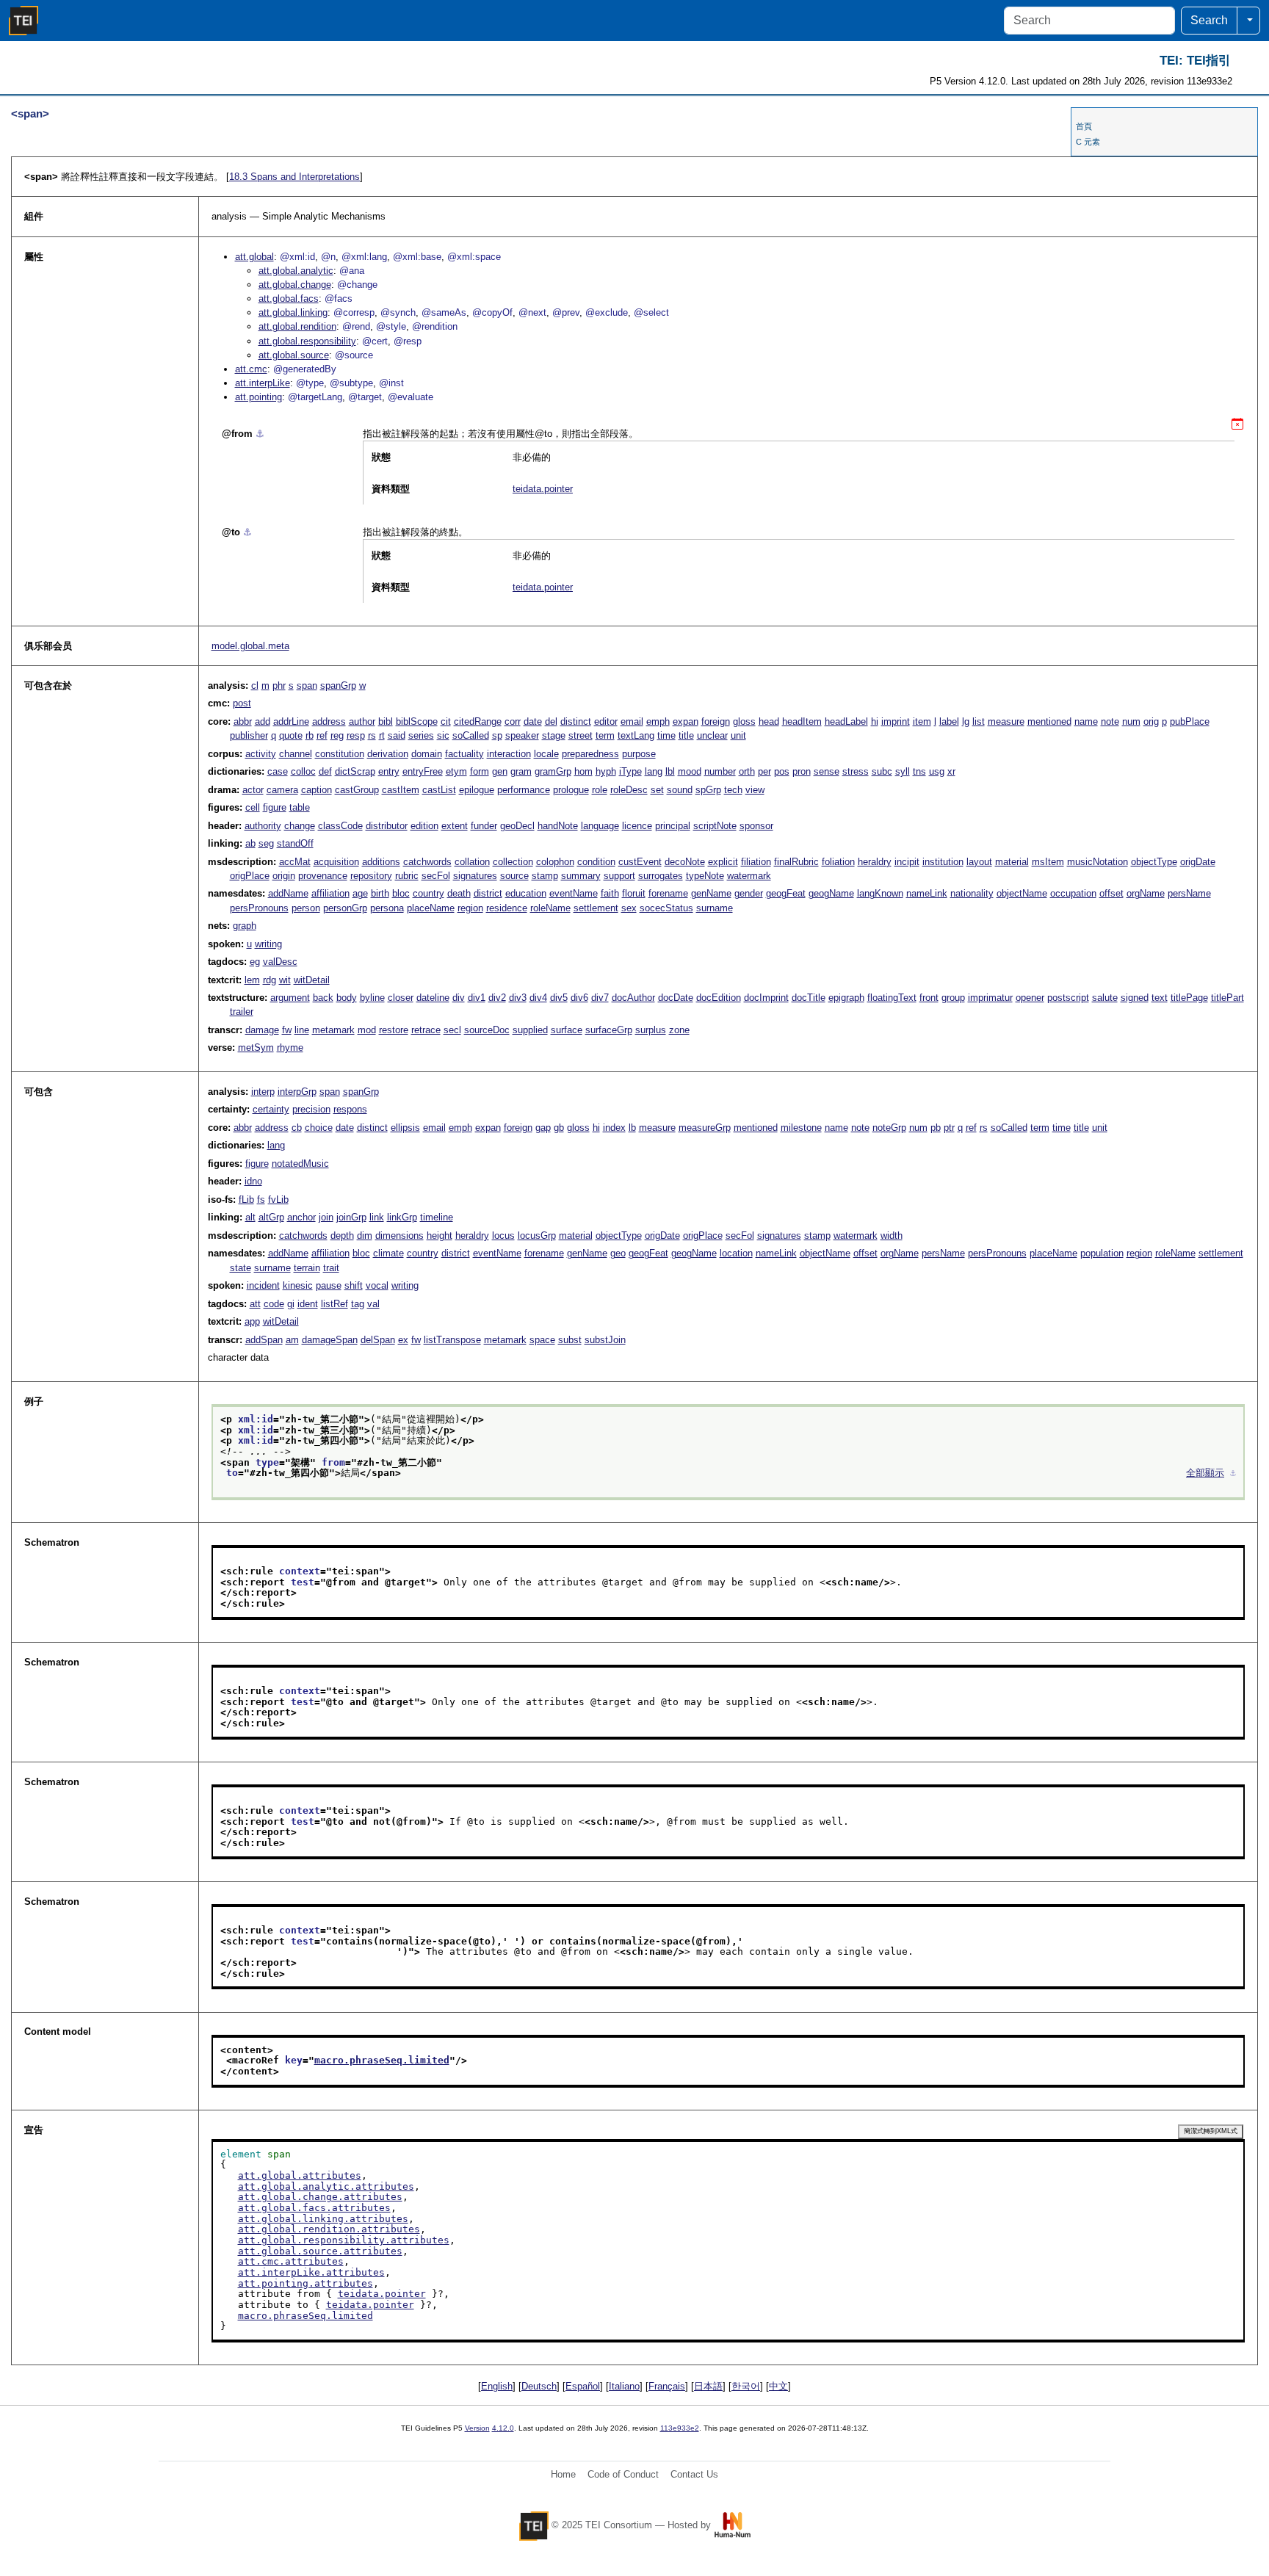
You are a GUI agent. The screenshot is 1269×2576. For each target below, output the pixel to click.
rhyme (290, 1048)
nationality (972, 893)
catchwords (427, 862)
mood (690, 771)
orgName (1146, 893)
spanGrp (338, 685)
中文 (778, 2386)
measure (1006, 721)
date (533, 721)
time (666, 735)
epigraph (846, 998)
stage (554, 735)
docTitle (809, 998)
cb (297, 1128)
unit (738, 735)
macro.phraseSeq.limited (382, 2060)
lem (252, 980)
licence (637, 826)
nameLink (927, 893)
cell (253, 807)
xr (951, 771)
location (736, 1253)
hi (875, 721)
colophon (555, 862)
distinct (576, 721)
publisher (249, 735)
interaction (509, 754)
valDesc (280, 962)
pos (782, 771)
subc (882, 771)
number (720, 771)
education (526, 893)
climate (388, 1253)
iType (630, 771)
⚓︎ (260, 434)
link (377, 1217)
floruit (634, 893)
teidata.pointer (543, 489)
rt (382, 735)
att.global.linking (293, 312)
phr (279, 685)
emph (658, 721)
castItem (401, 790)
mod (367, 1030)
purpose (639, 754)
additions (381, 862)
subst (570, 1340)
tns (919, 771)
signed (1135, 998)
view (755, 790)
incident (263, 1285)
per (764, 771)
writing (268, 944)
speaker (522, 735)
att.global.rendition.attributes (329, 2229)
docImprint (766, 998)
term (605, 735)
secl (452, 1030)
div (459, 998)
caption (317, 790)
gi (291, 1304)
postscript (1068, 998)
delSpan (378, 1340)
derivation (388, 754)
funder (484, 826)
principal (673, 826)
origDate (1198, 862)
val (373, 1304)
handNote (558, 826)
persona (387, 908)
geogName (831, 893)
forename (668, 893)
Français (667, 2386)
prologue (571, 790)
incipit (907, 862)
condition (596, 862)
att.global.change (295, 285)
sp (497, 735)
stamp (545, 876)
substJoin (605, 1340)
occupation (1073, 893)
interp (263, 1092)
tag (358, 1304)
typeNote (705, 876)
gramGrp (553, 771)
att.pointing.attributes (305, 2283)
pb (936, 1128)
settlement (596, 908)
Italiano (624, 2386)
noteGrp (889, 1128)
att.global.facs (289, 299)
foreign (716, 721)
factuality (464, 754)
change (300, 826)
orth (747, 771)
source (514, 876)
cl (255, 685)
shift (354, 1285)
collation (472, 862)
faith (610, 893)
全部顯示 (1205, 1473)
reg (337, 735)
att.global (254, 257)
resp (356, 735)
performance (524, 790)
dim (365, 1235)
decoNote (685, 862)
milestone (801, 1128)
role (600, 790)
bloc (401, 893)
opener (1030, 998)
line (302, 1030)
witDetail (312, 980)
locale (546, 754)
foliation (838, 862)
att (255, 1304)
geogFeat (786, 893)
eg (255, 962)
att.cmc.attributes (291, 2261)
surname (715, 908)
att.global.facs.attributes (314, 2208)
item (922, 721)
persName (1189, 893)
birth (380, 893)
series (421, 735)
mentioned (1049, 721)
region (470, 908)
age (360, 893)
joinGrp (351, 1217)
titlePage (1189, 998)
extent (455, 826)
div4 (538, 998)
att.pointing (258, 397)
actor (253, 790)
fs (261, 1200)
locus (503, 1235)
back (323, 998)
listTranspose (452, 1340)
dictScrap (355, 771)
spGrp (708, 790)
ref (322, 735)
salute (1105, 998)
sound (680, 790)
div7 (600, 998)
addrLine (291, 721)
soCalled (471, 735)
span (307, 685)
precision (311, 1109)
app (252, 1321)
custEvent (640, 862)
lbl (670, 771)
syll (903, 771)
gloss (744, 721)
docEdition (719, 998)
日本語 (708, 2386)
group (953, 998)
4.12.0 (503, 2428)
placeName (431, 908)
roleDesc (629, 790)
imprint (896, 721)
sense (827, 771)
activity (261, 754)
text (1160, 998)
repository (371, 876)
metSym (256, 1048)
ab (250, 843)
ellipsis (405, 1128)
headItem (802, 721)
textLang (636, 735)
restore (394, 1030)
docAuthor (633, 998)
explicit (723, 862)
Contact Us (694, 2474)
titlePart (1228, 998)
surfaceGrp (609, 1030)
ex (403, 1340)
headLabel (846, 721)
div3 (518, 998)
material (1012, 862)
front (929, 998)
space (542, 1340)
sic (443, 735)
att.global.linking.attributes (323, 2219)
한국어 (746, 2386)
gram (521, 771)
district (488, 893)
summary (581, 876)
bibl (386, 721)
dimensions (399, 1235)
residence (507, 908)
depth (342, 1235)
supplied (530, 1030)
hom (583, 771)
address (329, 721)
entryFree (423, 771)
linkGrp (402, 1217)
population (1102, 1253)
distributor (387, 826)
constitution (340, 754)
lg (966, 721)
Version (477, 2428)
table (300, 807)
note (1110, 721)
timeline (437, 1217)
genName (711, 893)
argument (290, 998)
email (632, 721)
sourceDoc (487, 1030)
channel (296, 754)
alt (250, 1217)
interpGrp (297, 1092)
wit (285, 980)
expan (686, 721)
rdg (270, 980)
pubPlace (1190, 721)
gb (559, 1128)
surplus (651, 1030)
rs (372, 735)
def (325, 771)
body (347, 998)
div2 (497, 998)
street (581, 735)
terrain (307, 1268)
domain (427, 754)
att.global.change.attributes (320, 2197)
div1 (477, 998)
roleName (550, 908)
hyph (606, 771)
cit (446, 721)
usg (937, 771)
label (949, 721)
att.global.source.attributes (320, 2251)
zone (679, 1030)
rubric (407, 876)
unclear (712, 735)
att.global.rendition (297, 326)
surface (567, 1030)
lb (632, 1128)
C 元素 (1088, 142)
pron (802, 771)
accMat (295, 862)
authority (263, 826)
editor (606, 721)
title (686, 735)
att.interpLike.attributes (311, 2272)
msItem (1048, 862)
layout (979, 862)
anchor (301, 1217)
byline (372, 998)
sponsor (756, 826)
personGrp (345, 908)
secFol (436, 876)
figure (275, 807)
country (429, 893)
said (397, 735)
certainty (271, 1109)
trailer (242, 1012)
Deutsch (539, 2386)
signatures (475, 876)
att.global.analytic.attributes (326, 2186)
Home (563, 2474)
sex (629, 908)
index (614, 1128)
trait (331, 1268)
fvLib (278, 1200)
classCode (340, 826)
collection (513, 862)
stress (856, 771)
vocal (377, 1285)
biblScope (417, 721)
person (306, 908)
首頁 (1084, 126)
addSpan (264, 1340)
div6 (579, 998)
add (263, 721)
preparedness (590, 754)
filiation (756, 862)
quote (291, 735)
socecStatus (666, 908)
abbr (243, 721)
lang (654, 771)
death (459, 893)
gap (543, 1128)
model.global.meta (250, 646)
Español (583, 2386)
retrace (426, 1030)
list (979, 721)
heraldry (875, 862)
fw (287, 1030)
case (278, 771)
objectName (1022, 893)
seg (266, 843)
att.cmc (251, 369)
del (551, 721)
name (1086, 721)
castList (439, 790)
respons (350, 1109)
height (440, 1235)
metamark (333, 1030)
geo (618, 1253)
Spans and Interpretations (294, 177)
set (657, 790)
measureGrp (705, 1128)
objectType (1154, 862)
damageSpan (330, 1340)
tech (733, 790)
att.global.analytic (296, 271)
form (480, 771)
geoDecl (517, 826)
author (362, 721)
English (497, 2386)
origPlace (250, 876)
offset (1111, 893)
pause (329, 1285)
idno (253, 1181)
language (600, 826)
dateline (433, 998)
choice (319, 1128)
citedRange (478, 721)
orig (1151, 721)
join (326, 1217)
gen (500, 771)
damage (262, 1030)
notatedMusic (300, 1164)
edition (424, 826)
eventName (574, 893)
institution (943, 862)
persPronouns (259, 908)
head (769, 721)
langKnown (880, 893)
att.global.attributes (300, 2175)
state (241, 1268)
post (242, 703)
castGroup (357, 790)
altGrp (271, 1217)
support (619, 876)
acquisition (336, 862)
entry (389, 771)
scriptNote (715, 826)
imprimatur (990, 998)
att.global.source (294, 355)
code (274, 1304)
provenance (323, 876)
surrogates (661, 876)
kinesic (298, 1285)
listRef (335, 1304)
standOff (295, 843)
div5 (559, 998)
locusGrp (537, 1235)
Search (1209, 20)
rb (310, 735)
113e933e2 (680, 2428)
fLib (246, 1200)
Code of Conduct (623, 2474)
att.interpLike (263, 383)
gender (749, 893)
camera (282, 790)
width (892, 1235)
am (292, 1340)
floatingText (892, 998)
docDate (676, 998)
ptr (949, 1128)
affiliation (330, 893)
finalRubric (796, 862)
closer (401, 998)
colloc (303, 771)
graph (245, 926)
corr (513, 721)
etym (456, 771)
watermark (749, 876)
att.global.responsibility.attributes (344, 2240)
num (1131, 721)
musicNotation (1098, 862)
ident (308, 1304)
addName (288, 893)
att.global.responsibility (307, 341)
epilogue (477, 790)
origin (284, 876)
